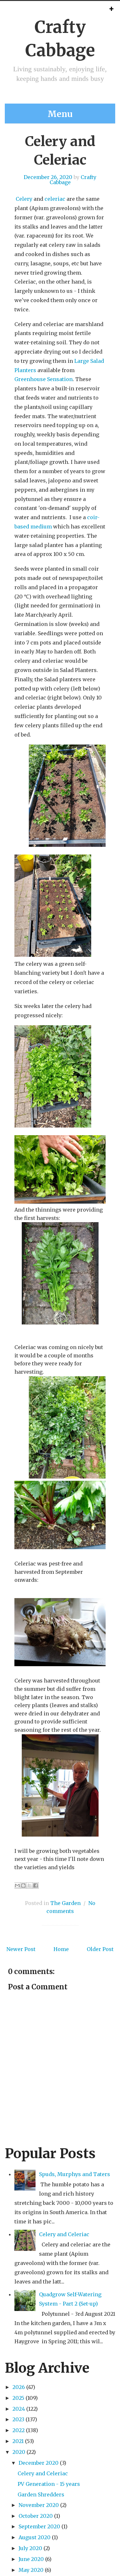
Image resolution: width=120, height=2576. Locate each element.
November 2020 (39, 2505)
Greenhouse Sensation (44, 379)
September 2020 (39, 2526)
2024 (19, 2409)
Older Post (100, 1949)
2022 (19, 2430)
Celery (24, 199)
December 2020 (39, 2463)
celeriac (55, 199)
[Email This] (17, 1885)
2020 (19, 2452)
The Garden (65, 1903)
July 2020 (30, 2548)
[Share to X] (29, 1885)
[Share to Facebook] (36, 1885)
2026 (19, 2387)
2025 (18, 2398)
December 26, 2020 (48, 177)
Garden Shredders (41, 2494)
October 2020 (36, 2516)
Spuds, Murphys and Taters (75, 2174)
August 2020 (35, 2537)
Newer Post (21, 1949)
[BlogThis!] (23, 1885)
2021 (18, 2441)
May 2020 (31, 2570)
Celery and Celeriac (64, 2234)
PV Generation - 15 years (49, 2484)
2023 (18, 2419)
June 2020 (31, 2559)
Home (61, 1949)
